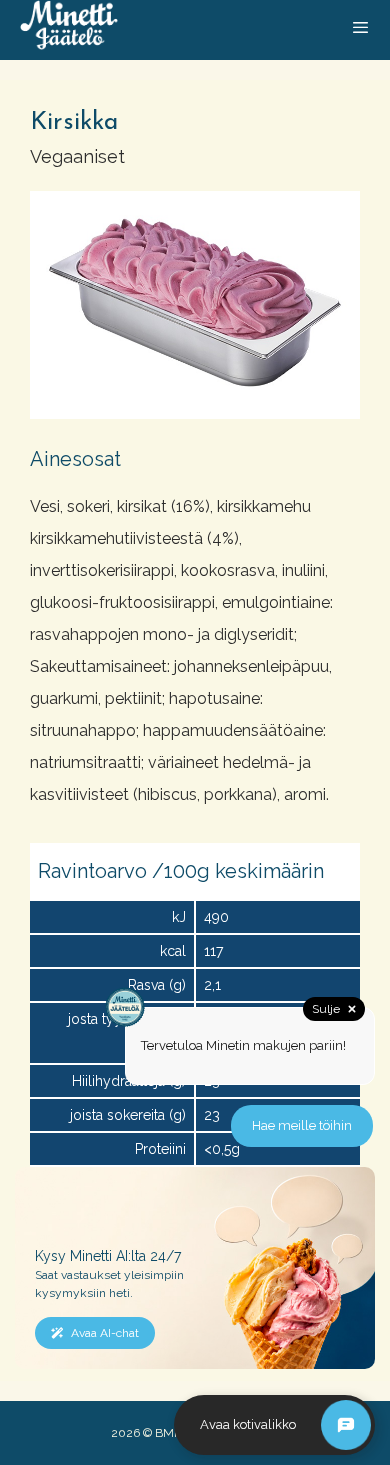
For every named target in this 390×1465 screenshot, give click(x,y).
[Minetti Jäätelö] (69, 30)
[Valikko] (360, 30)
